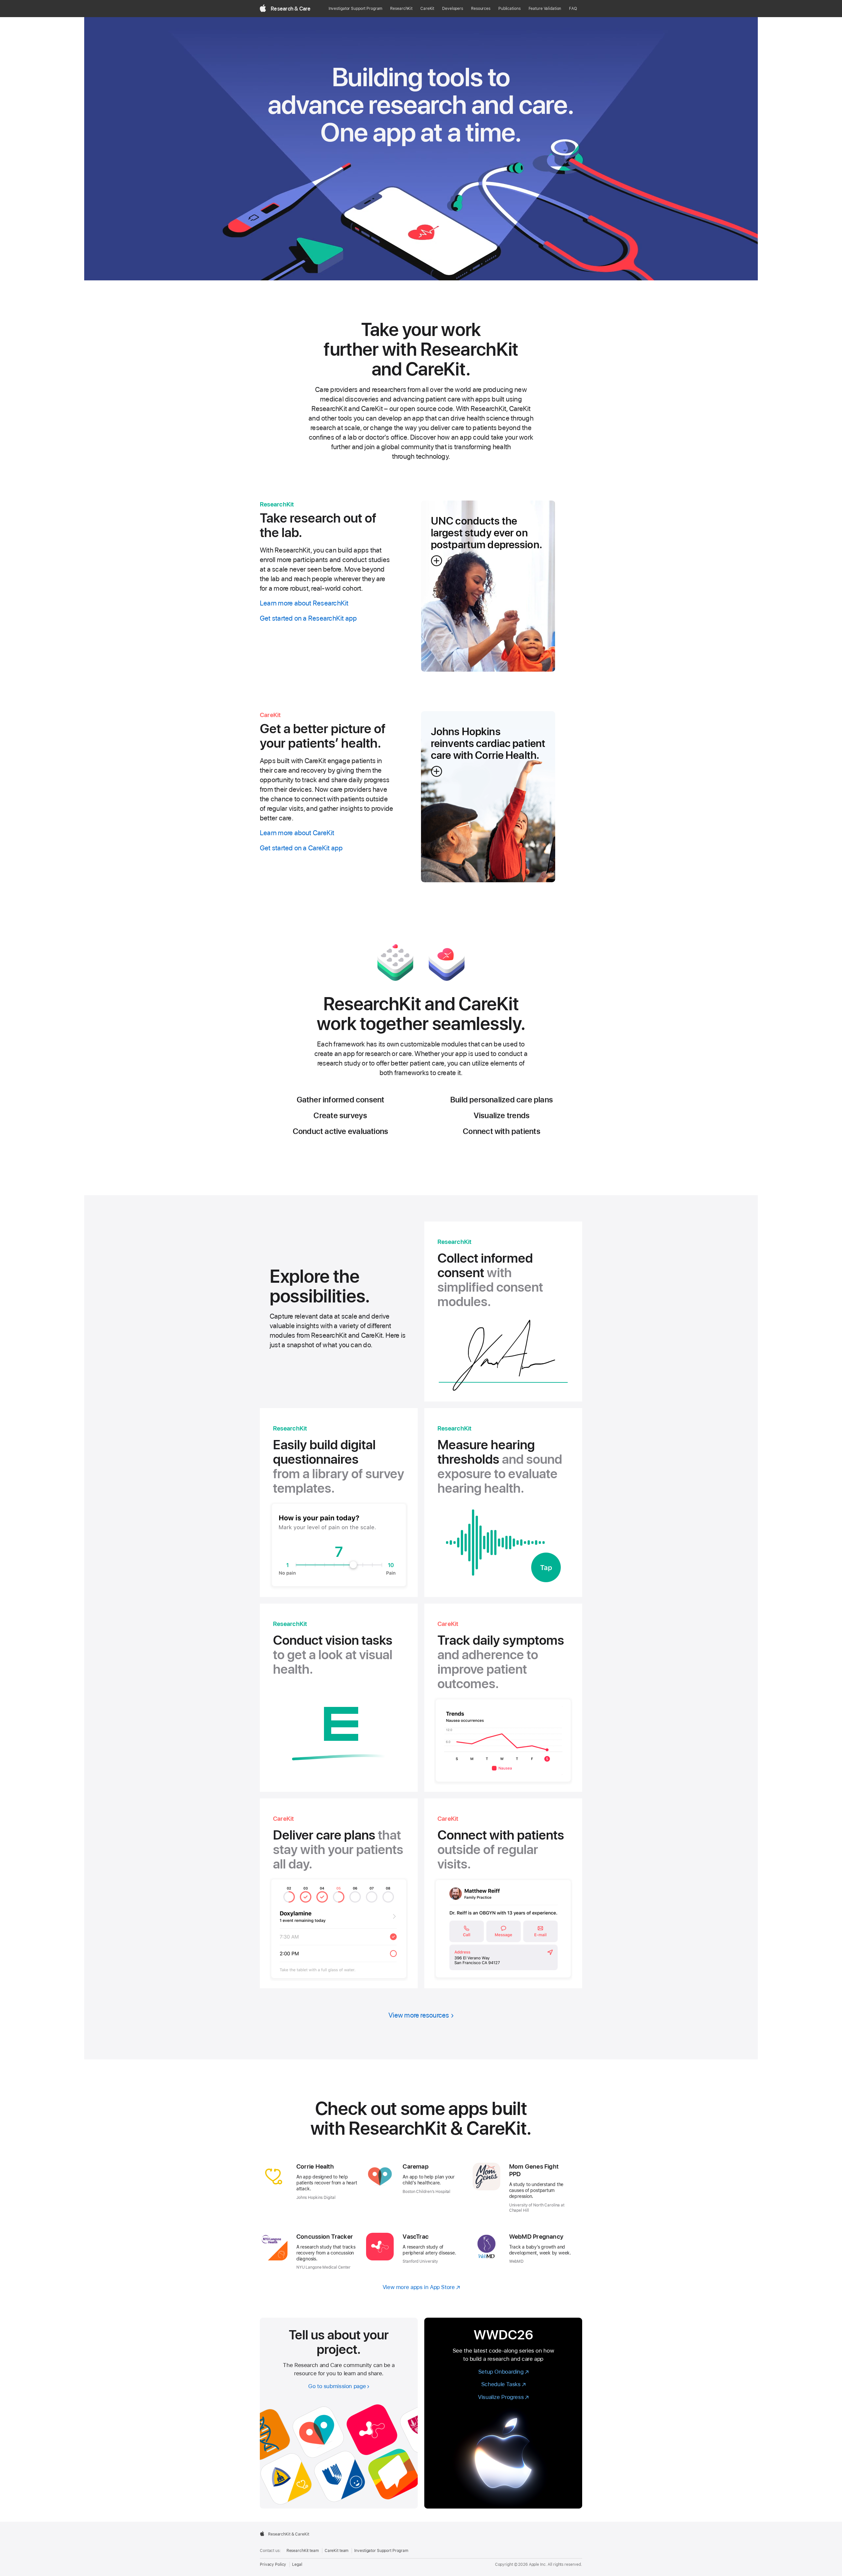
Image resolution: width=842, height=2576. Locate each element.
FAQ (573, 9)
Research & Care (291, 9)
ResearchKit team (303, 2551)
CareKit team (337, 2551)
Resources (481, 9)
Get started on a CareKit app (301, 848)
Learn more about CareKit (297, 833)
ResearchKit (401, 9)
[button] (488, 586)
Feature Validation (545, 9)
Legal (297, 2564)
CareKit (427, 9)
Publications (509, 9)
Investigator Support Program (356, 9)
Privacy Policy (273, 2564)
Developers (453, 9)
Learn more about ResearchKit (304, 603)
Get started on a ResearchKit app (308, 618)
